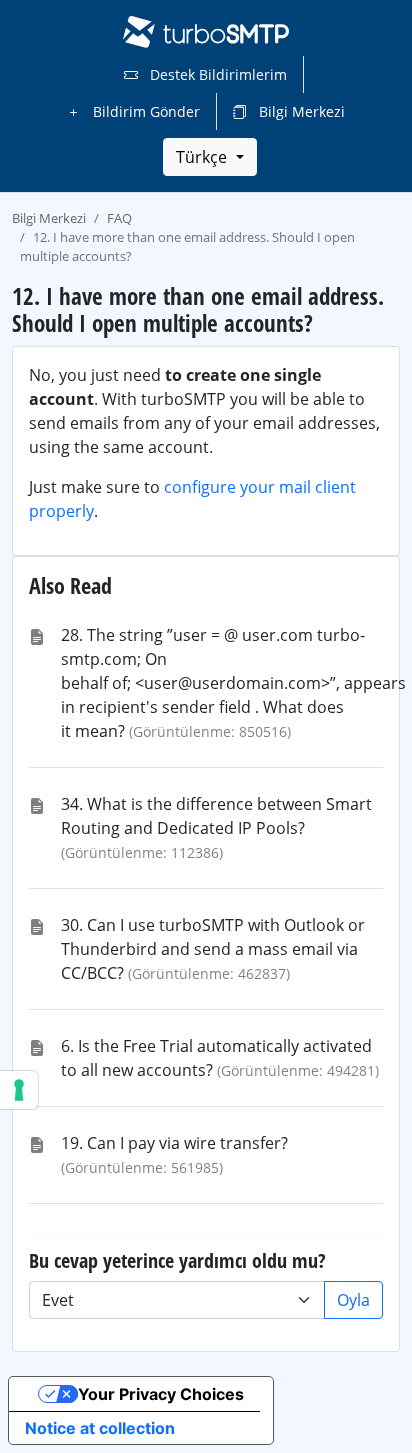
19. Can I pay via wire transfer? (174, 1143)
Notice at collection (100, 1428)
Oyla (353, 1300)
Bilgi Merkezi (300, 111)
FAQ (119, 218)
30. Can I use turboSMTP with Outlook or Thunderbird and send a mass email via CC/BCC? (213, 949)
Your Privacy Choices (161, 1394)
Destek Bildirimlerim (216, 74)
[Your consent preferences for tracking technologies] (19, 1090)
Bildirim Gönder (144, 111)
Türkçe (203, 157)
